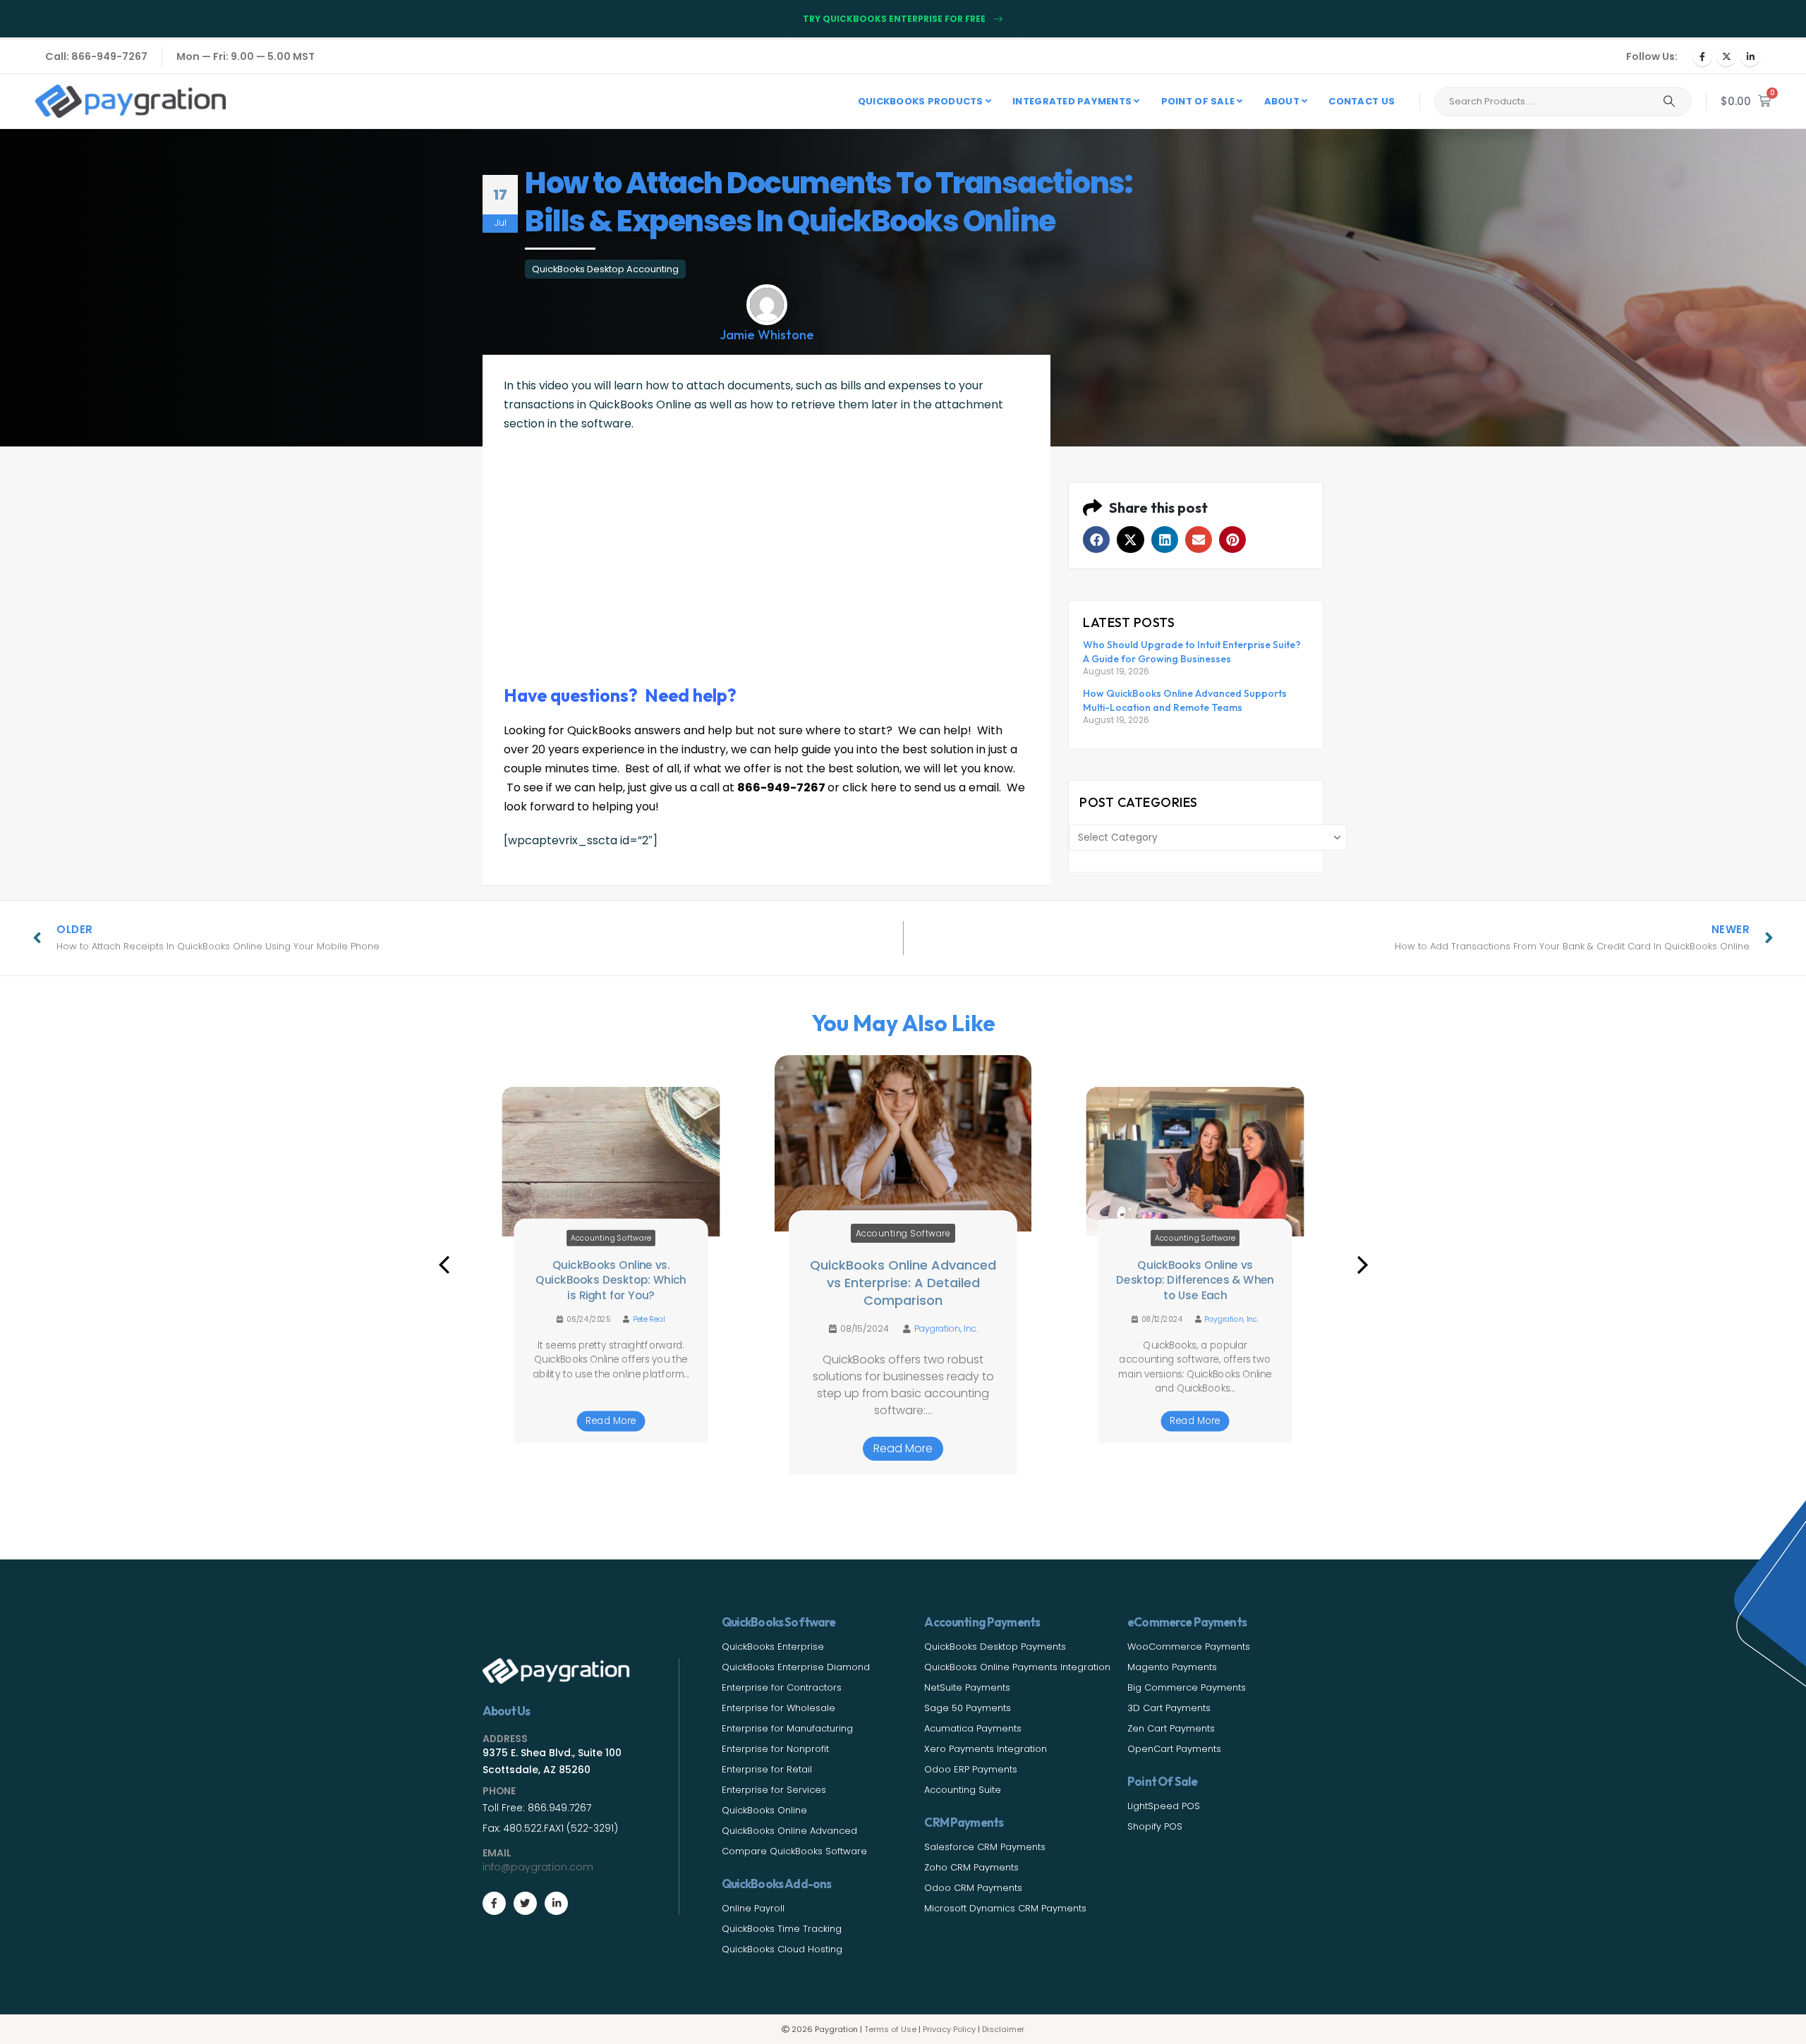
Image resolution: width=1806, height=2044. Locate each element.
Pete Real (649, 1319)
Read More (611, 1421)
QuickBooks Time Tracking (782, 1929)
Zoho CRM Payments (971, 1867)
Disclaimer (1003, 2029)
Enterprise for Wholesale (778, 1708)
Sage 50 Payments (968, 1708)
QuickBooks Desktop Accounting (605, 269)
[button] (1096, 540)
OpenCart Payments (1174, 1749)
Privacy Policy (949, 2029)
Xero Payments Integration (986, 1749)
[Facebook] (1702, 56)
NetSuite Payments (967, 1687)
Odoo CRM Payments (973, 1888)
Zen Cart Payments (1171, 1728)
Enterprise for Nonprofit (775, 1749)
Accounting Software (611, 1238)
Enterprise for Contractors (782, 1687)
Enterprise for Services (774, 1790)
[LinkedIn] (1750, 56)
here (884, 787)
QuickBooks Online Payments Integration (1017, 1667)
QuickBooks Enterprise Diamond (796, 1667)
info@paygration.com (538, 1867)
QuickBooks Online (764, 1810)
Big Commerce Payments (1187, 1687)
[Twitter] (525, 1903)
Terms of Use (890, 2029)
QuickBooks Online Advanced (789, 1831)
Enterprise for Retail (767, 1769)
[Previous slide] (444, 1265)
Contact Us (1362, 101)
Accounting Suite (963, 1790)
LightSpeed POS (1164, 1806)
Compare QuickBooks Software (794, 1851)
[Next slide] (1362, 1265)
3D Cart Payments (1169, 1708)
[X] (1726, 56)
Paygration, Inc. (946, 1329)
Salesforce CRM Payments (985, 1847)
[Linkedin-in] (556, 1903)
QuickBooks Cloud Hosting (782, 1949)
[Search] (1669, 102)
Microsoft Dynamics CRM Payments (1005, 1908)
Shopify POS (1155, 1826)
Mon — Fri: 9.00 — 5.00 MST (246, 56)
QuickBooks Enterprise (773, 1647)
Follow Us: (1652, 56)
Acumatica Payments (973, 1728)
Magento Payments (1172, 1667)
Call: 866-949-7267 (96, 56)
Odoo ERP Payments (971, 1769)
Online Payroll (753, 1908)
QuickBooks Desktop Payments (995, 1647)
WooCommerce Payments (1189, 1647)
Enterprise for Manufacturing (787, 1728)
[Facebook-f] (494, 1903)
